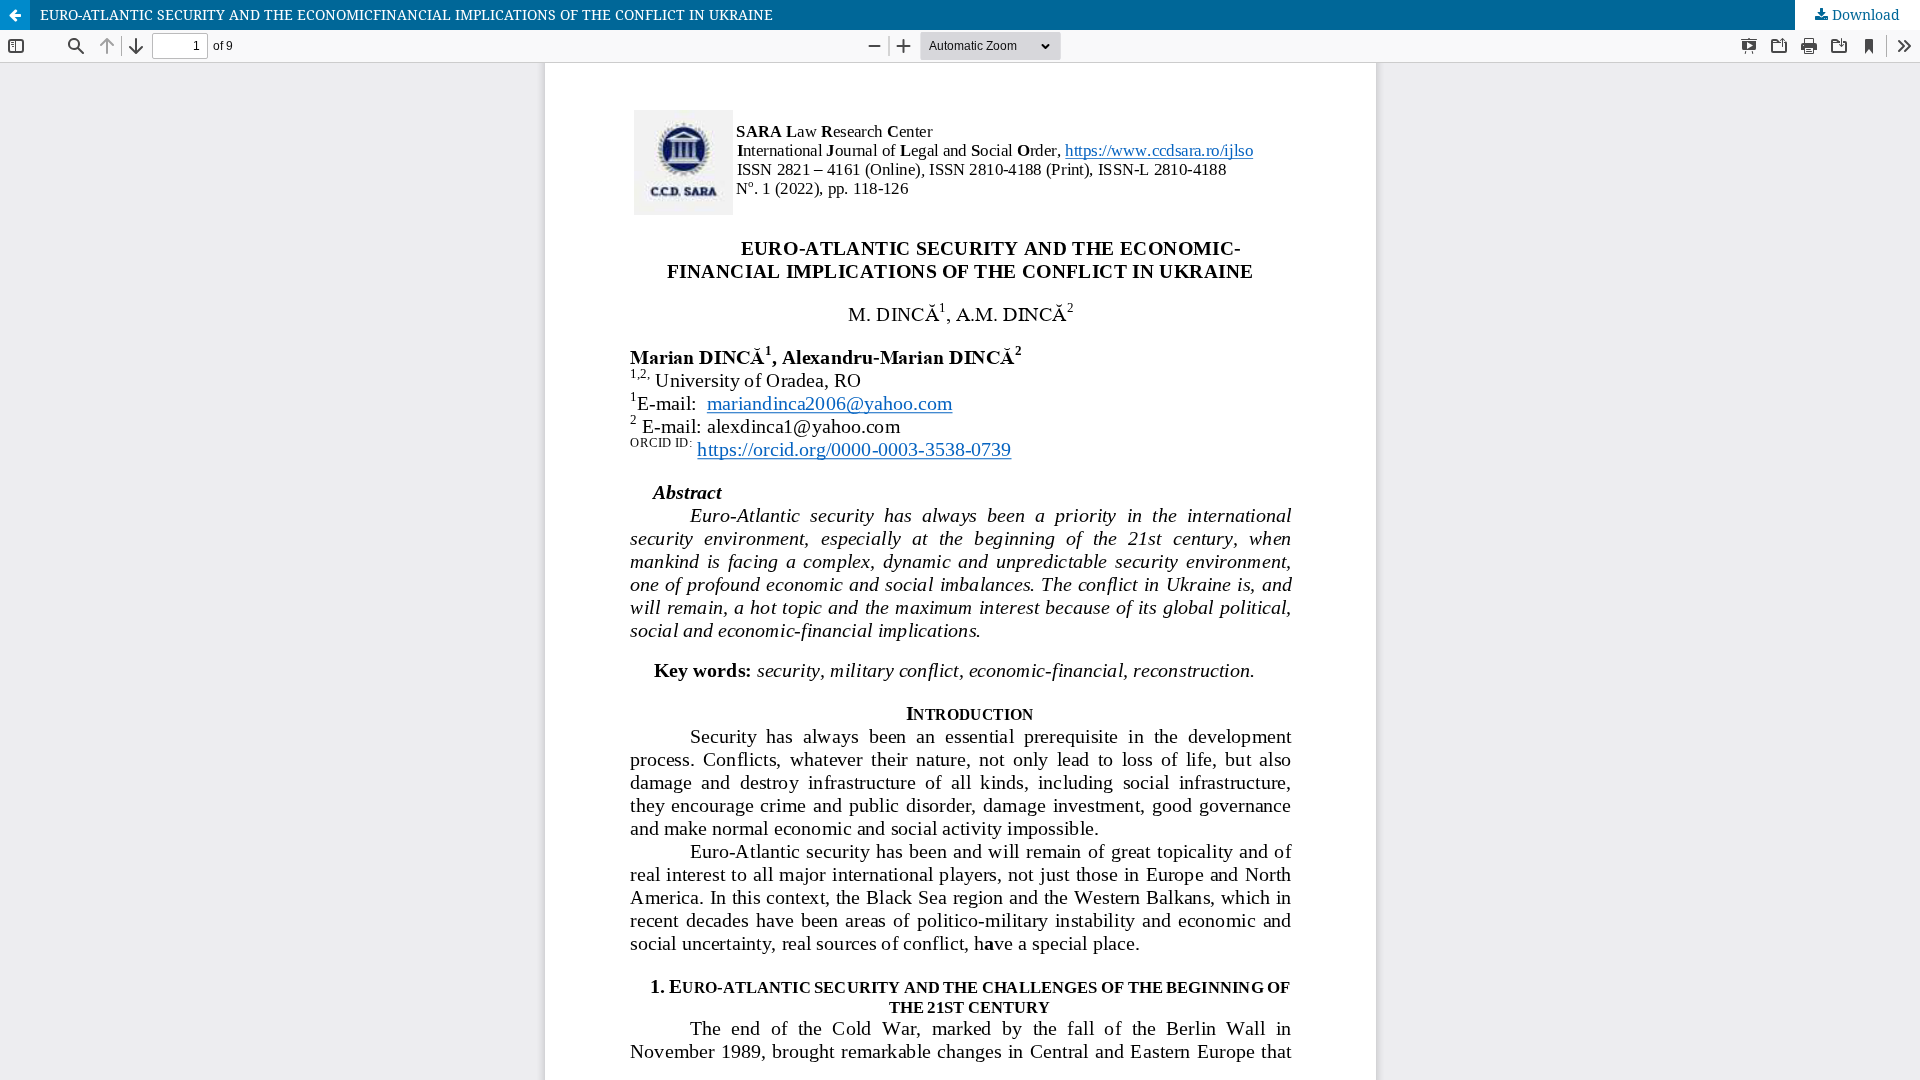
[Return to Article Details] (15, 15)
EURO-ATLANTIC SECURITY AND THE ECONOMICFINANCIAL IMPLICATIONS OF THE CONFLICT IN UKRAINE (406, 14)
